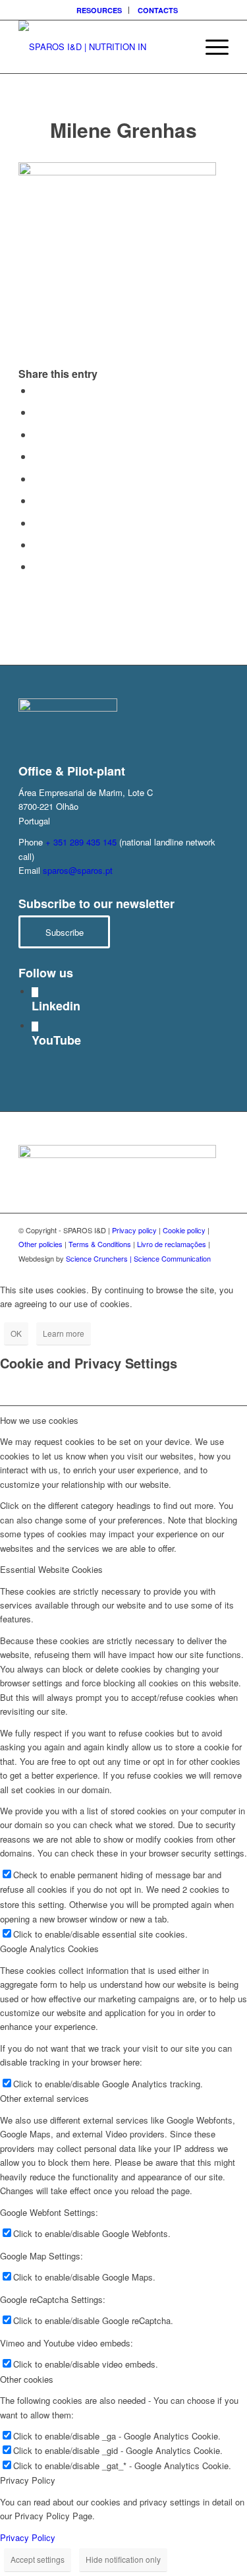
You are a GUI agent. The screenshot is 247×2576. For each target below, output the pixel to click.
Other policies (41, 1244)
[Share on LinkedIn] (37, 478)
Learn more (64, 1333)
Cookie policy (184, 1230)
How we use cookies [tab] (39, 1420)
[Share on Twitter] (37, 412)
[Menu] (210, 47)
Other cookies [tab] (27, 2379)
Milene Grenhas (123, 130)
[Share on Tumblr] (37, 500)
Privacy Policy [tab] (28, 2480)
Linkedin (56, 1006)
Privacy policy (134, 1230)
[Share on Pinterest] (37, 456)
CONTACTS (158, 10)
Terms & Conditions (100, 1244)
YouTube (56, 1040)
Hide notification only (123, 2559)
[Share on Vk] (37, 523)
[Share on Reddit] (37, 544)
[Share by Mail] (37, 566)
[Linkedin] (35, 992)
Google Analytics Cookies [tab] (49, 1948)
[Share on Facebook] (37, 390)
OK (16, 1333)
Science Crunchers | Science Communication (138, 1258)
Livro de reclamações (172, 1244)
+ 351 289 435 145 (81, 842)
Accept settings (38, 2559)
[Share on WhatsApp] (37, 434)
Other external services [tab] (44, 2098)
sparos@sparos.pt (78, 870)
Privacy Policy (28, 2537)
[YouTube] (35, 1027)
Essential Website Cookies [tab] (51, 1569)
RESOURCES (99, 10)
